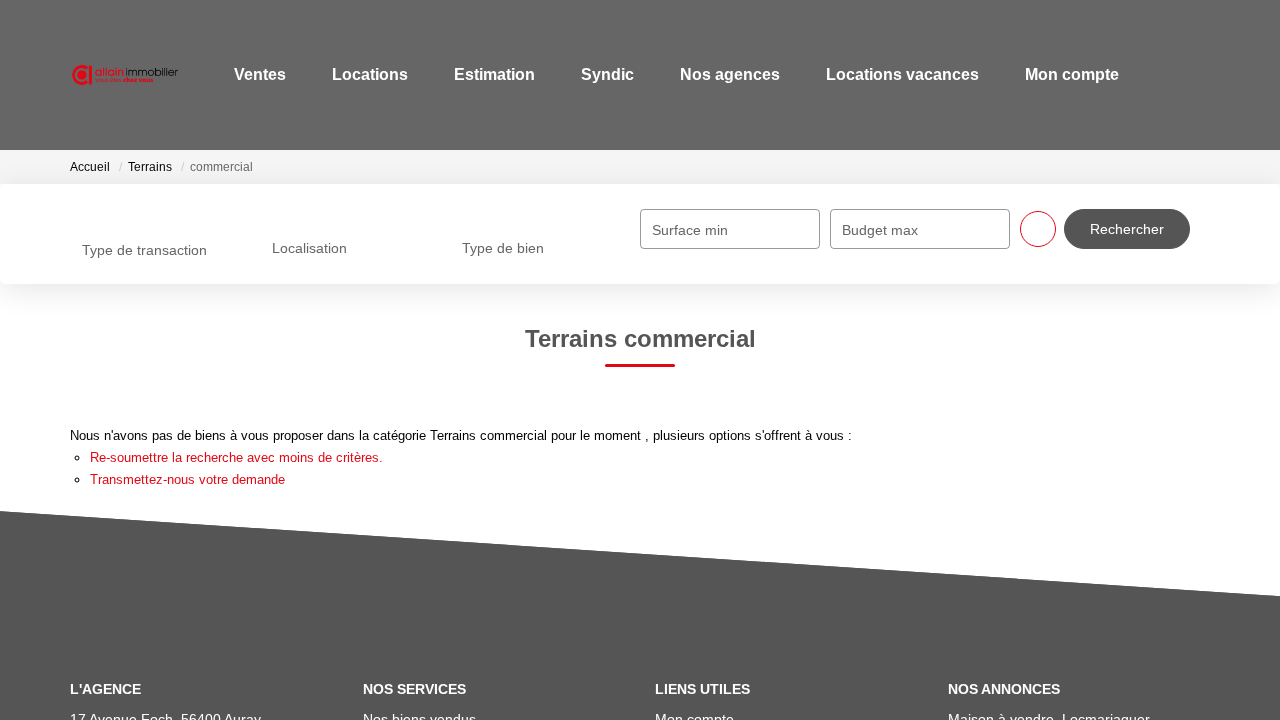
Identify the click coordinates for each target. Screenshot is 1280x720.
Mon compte (1064, 74)
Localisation (309, 248)
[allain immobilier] (121, 75)
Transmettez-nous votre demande (187, 479)
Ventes (252, 74)
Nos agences (722, 74)
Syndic (599, 74)
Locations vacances (894, 74)
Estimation (486, 74)
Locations (362, 74)
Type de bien (503, 248)
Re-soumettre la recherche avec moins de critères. (236, 457)
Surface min (690, 230)
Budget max (880, 230)
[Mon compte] (1193, 74)
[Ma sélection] (1163, 74)
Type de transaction (144, 250)
